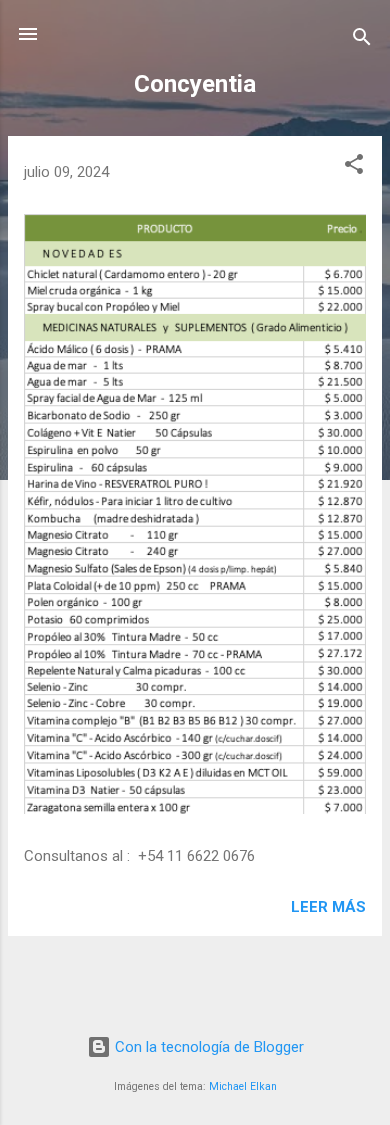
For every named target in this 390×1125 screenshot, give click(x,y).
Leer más (328, 907)
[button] (354, 167)
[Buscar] (362, 40)
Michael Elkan (243, 1086)
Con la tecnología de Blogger (207, 1047)
